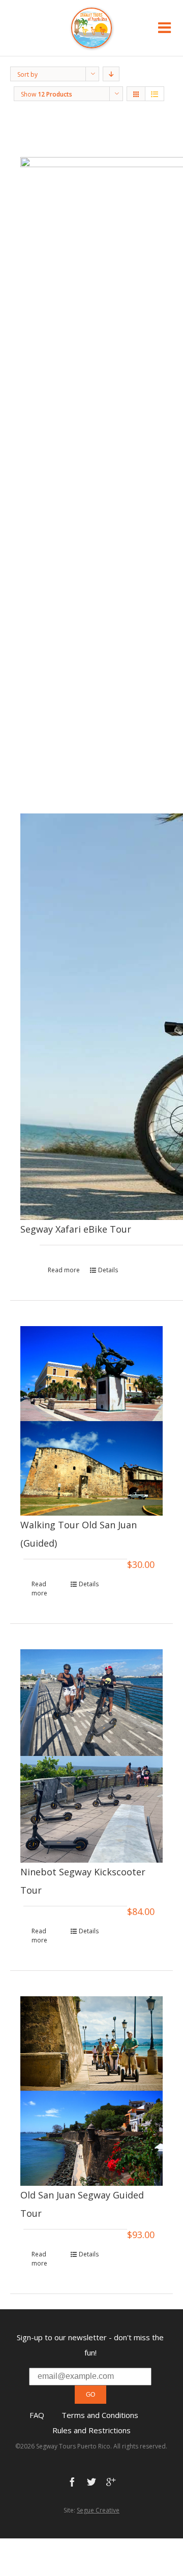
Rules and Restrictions (91, 2430)
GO (90, 2395)
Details (108, 1270)
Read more (64, 1270)
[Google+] (111, 2482)
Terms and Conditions (100, 2415)
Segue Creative (98, 2510)
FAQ (37, 2415)
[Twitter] (91, 2482)
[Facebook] (72, 2482)
